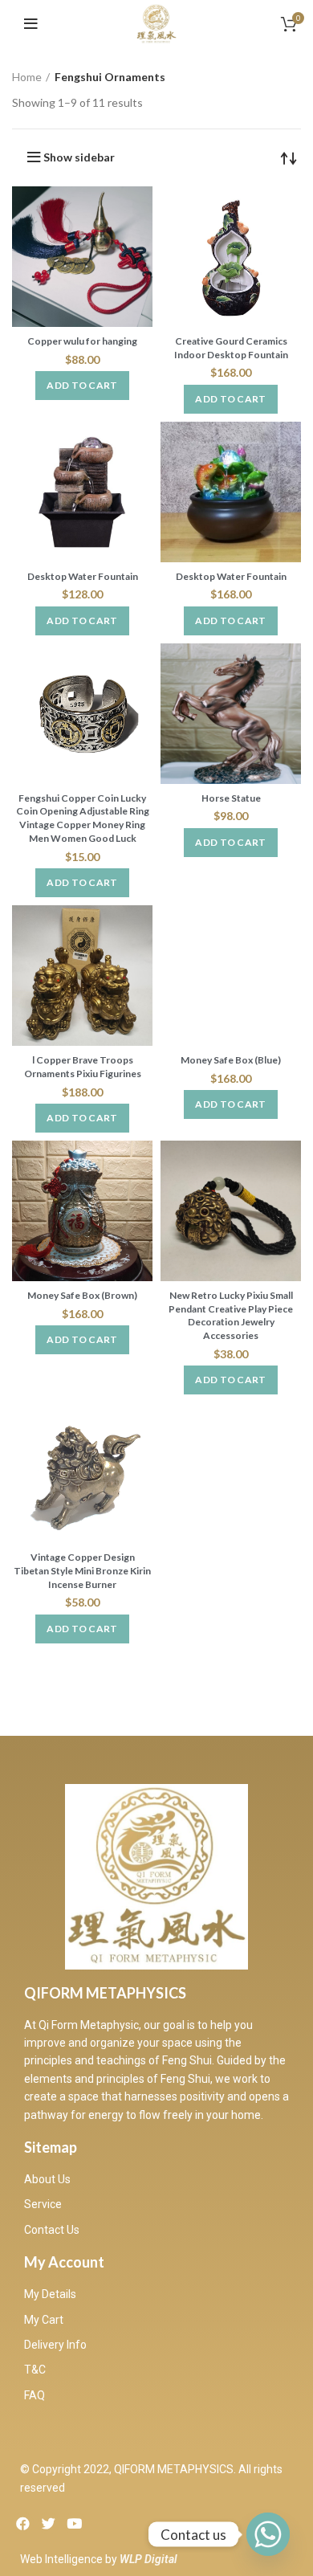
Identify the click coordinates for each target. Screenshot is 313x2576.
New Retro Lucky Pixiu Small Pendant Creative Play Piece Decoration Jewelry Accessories (231, 1315)
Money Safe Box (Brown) (82, 1295)
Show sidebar (79, 157)
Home (27, 77)
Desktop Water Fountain (83, 576)
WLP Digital (148, 2559)
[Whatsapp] (268, 2534)
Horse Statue (231, 798)
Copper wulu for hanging (82, 341)
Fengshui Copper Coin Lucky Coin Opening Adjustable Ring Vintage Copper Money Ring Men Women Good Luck (83, 818)
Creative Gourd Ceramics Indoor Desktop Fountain (231, 348)
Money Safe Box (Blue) (231, 1060)
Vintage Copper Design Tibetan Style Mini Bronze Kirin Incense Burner (82, 1571)
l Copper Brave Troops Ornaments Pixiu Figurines (83, 1067)
